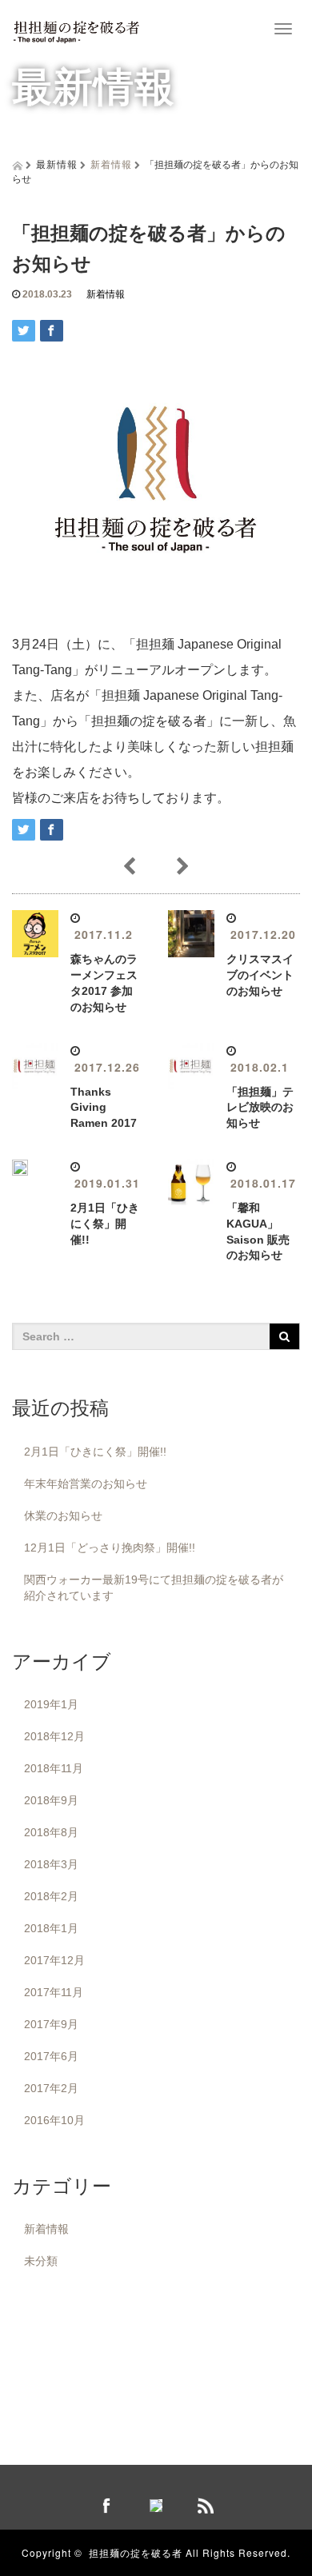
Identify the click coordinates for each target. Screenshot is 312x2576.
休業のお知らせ (63, 1516)
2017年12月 (54, 1960)
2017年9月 (51, 2024)
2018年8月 (51, 1832)
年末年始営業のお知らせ (86, 1484)
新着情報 (111, 164)
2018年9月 (51, 1800)
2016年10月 (54, 2120)
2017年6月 (51, 2056)
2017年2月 (51, 2088)
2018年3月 (51, 1864)
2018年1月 (51, 1928)
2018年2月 (51, 1896)
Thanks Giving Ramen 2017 (104, 1108)
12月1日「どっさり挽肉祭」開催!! (110, 1548)
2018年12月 (54, 1736)
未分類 (41, 2261)
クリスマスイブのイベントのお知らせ (260, 975)
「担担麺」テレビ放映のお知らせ (260, 1108)
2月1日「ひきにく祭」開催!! (105, 1224)
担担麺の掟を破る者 (136, 2552)
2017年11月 (54, 1992)
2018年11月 (54, 1768)
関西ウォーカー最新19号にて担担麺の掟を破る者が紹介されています (154, 1588)
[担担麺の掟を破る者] (76, 27)
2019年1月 (51, 1704)
